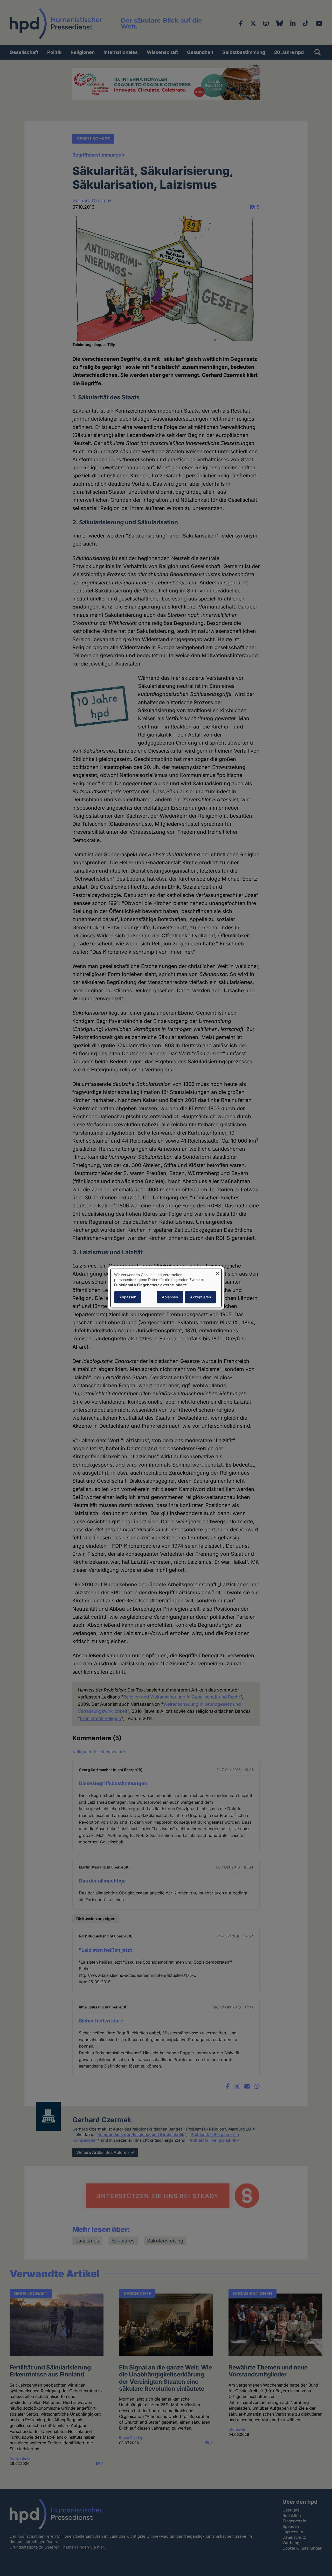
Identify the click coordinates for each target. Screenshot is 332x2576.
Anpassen (128, 1297)
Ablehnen (170, 1297)
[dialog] (166, 1288)
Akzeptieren (200, 1297)
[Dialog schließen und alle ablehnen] (218, 1272)
